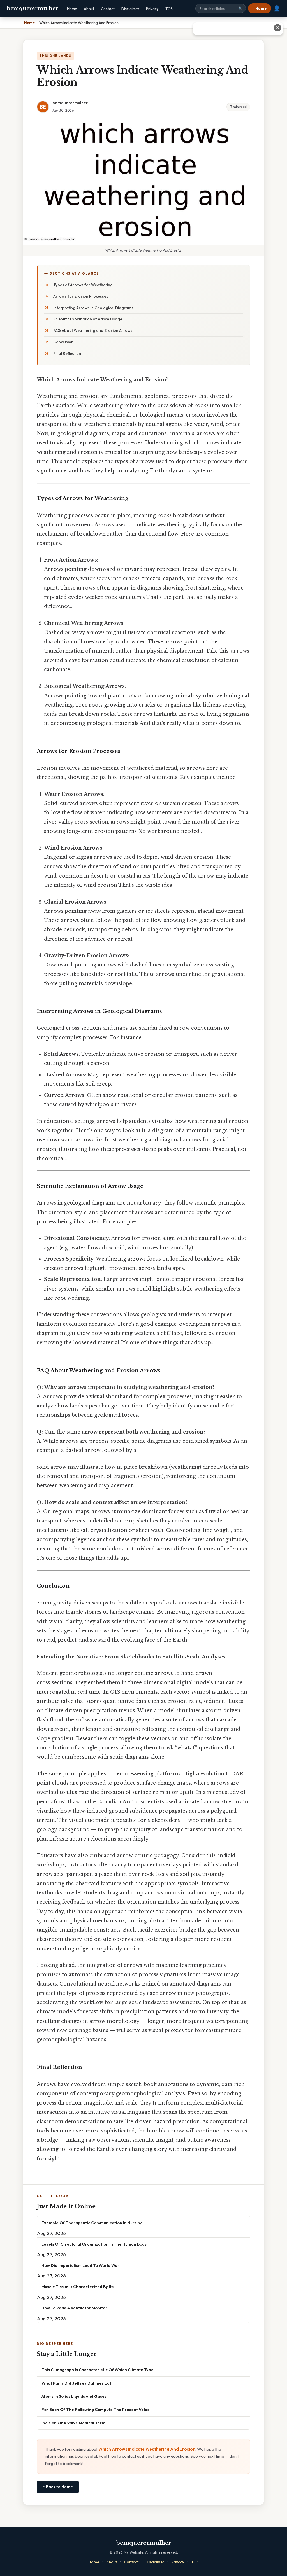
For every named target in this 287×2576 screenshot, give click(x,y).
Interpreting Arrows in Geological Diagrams (93, 308)
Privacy (152, 9)
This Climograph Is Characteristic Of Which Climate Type (98, 2370)
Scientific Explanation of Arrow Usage (88, 319)
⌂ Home (260, 8)
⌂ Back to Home (58, 2487)
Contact (108, 9)
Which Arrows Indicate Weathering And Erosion (147, 2449)
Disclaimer (130, 9)
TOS (169, 9)
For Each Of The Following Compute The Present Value (96, 2409)
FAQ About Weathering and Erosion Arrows (93, 330)
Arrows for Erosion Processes (81, 296)
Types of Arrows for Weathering (83, 285)
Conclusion (63, 342)
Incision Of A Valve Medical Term (73, 2423)
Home (72, 9)
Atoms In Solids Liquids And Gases (74, 2396)
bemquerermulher (33, 8)
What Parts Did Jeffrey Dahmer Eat (76, 2383)
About (89, 9)
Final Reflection (67, 353)
